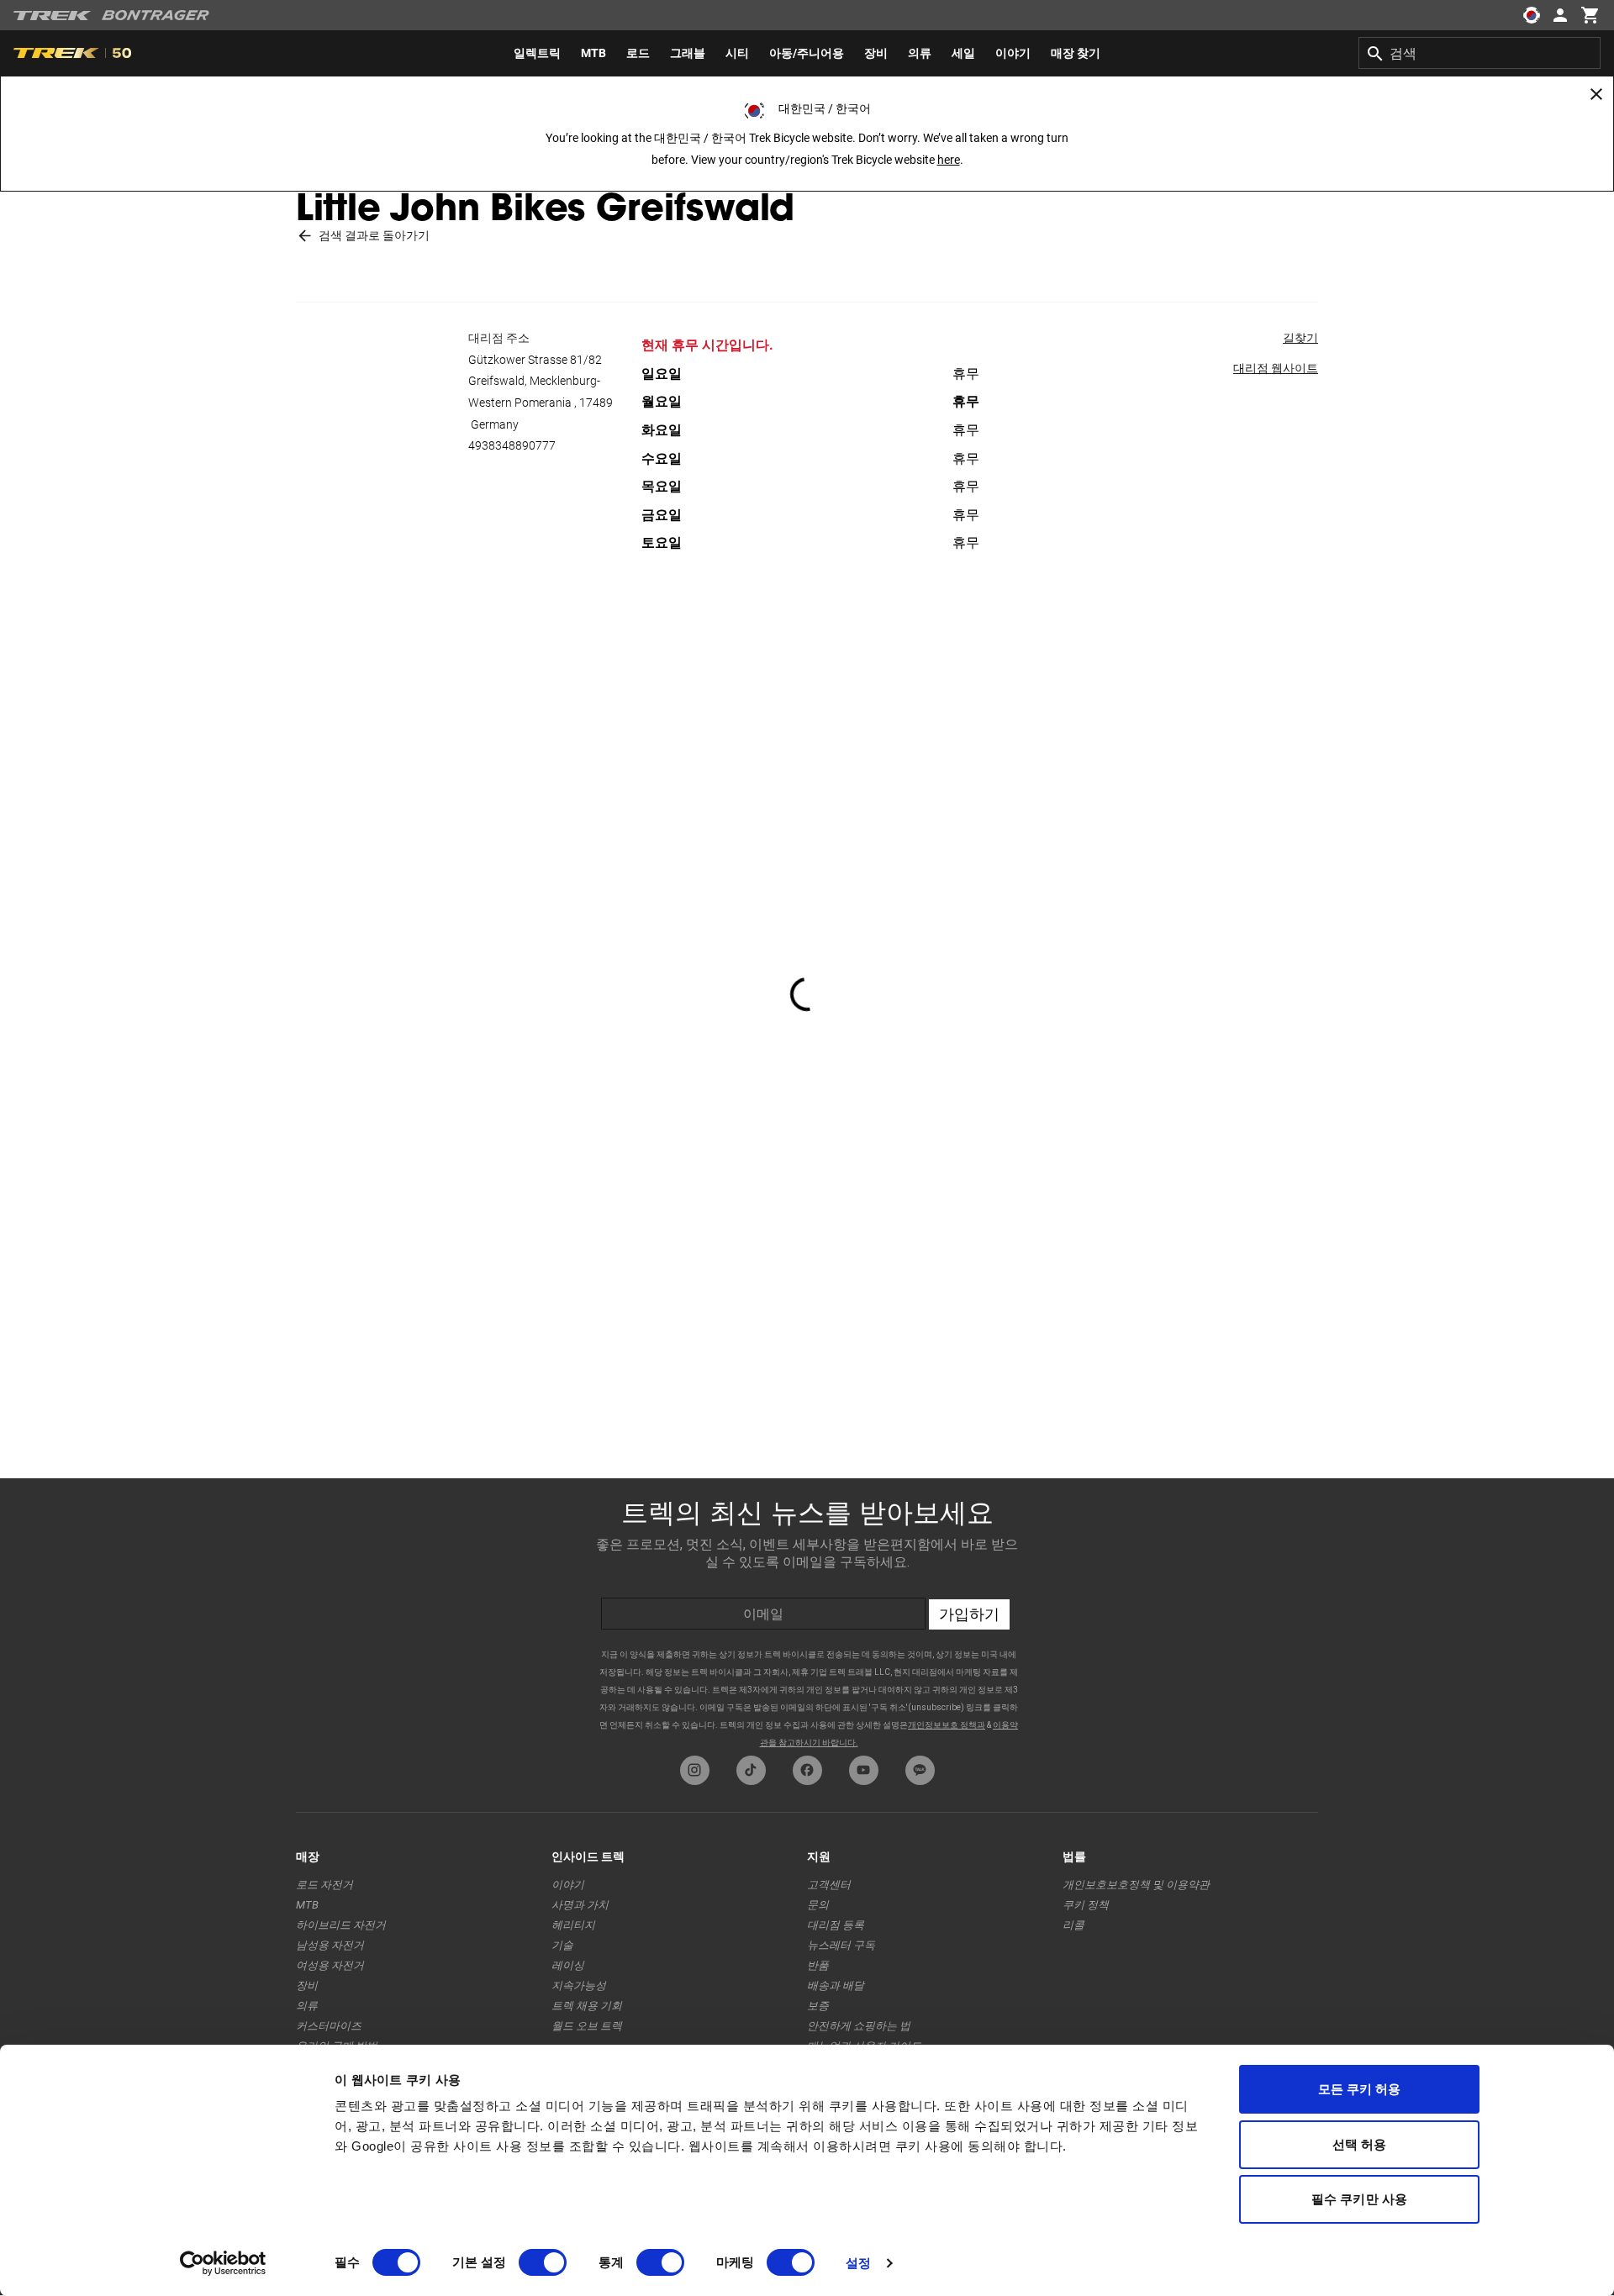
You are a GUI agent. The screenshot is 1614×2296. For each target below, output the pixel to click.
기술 (562, 1945)
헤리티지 (573, 1925)
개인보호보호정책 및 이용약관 (1136, 1885)
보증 (818, 2006)
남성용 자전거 (330, 1945)
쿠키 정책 (1086, 1905)
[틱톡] (751, 1770)
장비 (307, 1985)
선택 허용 (1360, 2144)
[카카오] (920, 1770)
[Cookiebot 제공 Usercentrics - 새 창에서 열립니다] (223, 2263)
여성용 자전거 (330, 1965)
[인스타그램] (695, 1770)
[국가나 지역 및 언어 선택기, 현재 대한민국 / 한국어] (1532, 15)
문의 (818, 1905)
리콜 (1073, 1925)
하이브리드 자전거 (341, 1925)
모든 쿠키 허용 (1360, 2089)
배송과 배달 (836, 1985)
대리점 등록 (836, 1925)
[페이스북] (807, 1770)
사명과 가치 (580, 1905)
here (949, 160)
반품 (818, 1965)
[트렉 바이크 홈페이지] (53, 16)
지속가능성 (579, 1985)
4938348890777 (512, 445)
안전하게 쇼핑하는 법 (859, 2026)
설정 (858, 2263)
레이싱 (568, 1965)
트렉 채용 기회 (587, 2006)
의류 (307, 2006)
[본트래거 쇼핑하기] (156, 15)
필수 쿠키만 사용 (1359, 2199)
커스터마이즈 (329, 2026)
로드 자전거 (324, 1885)
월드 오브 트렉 (587, 2026)
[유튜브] (864, 1770)
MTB (307, 1905)
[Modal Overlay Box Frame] (807, 1613)
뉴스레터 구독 (841, 1945)
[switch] (543, 2262)
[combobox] (1479, 53)
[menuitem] (537, 53)
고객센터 (829, 1885)
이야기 (568, 1885)
